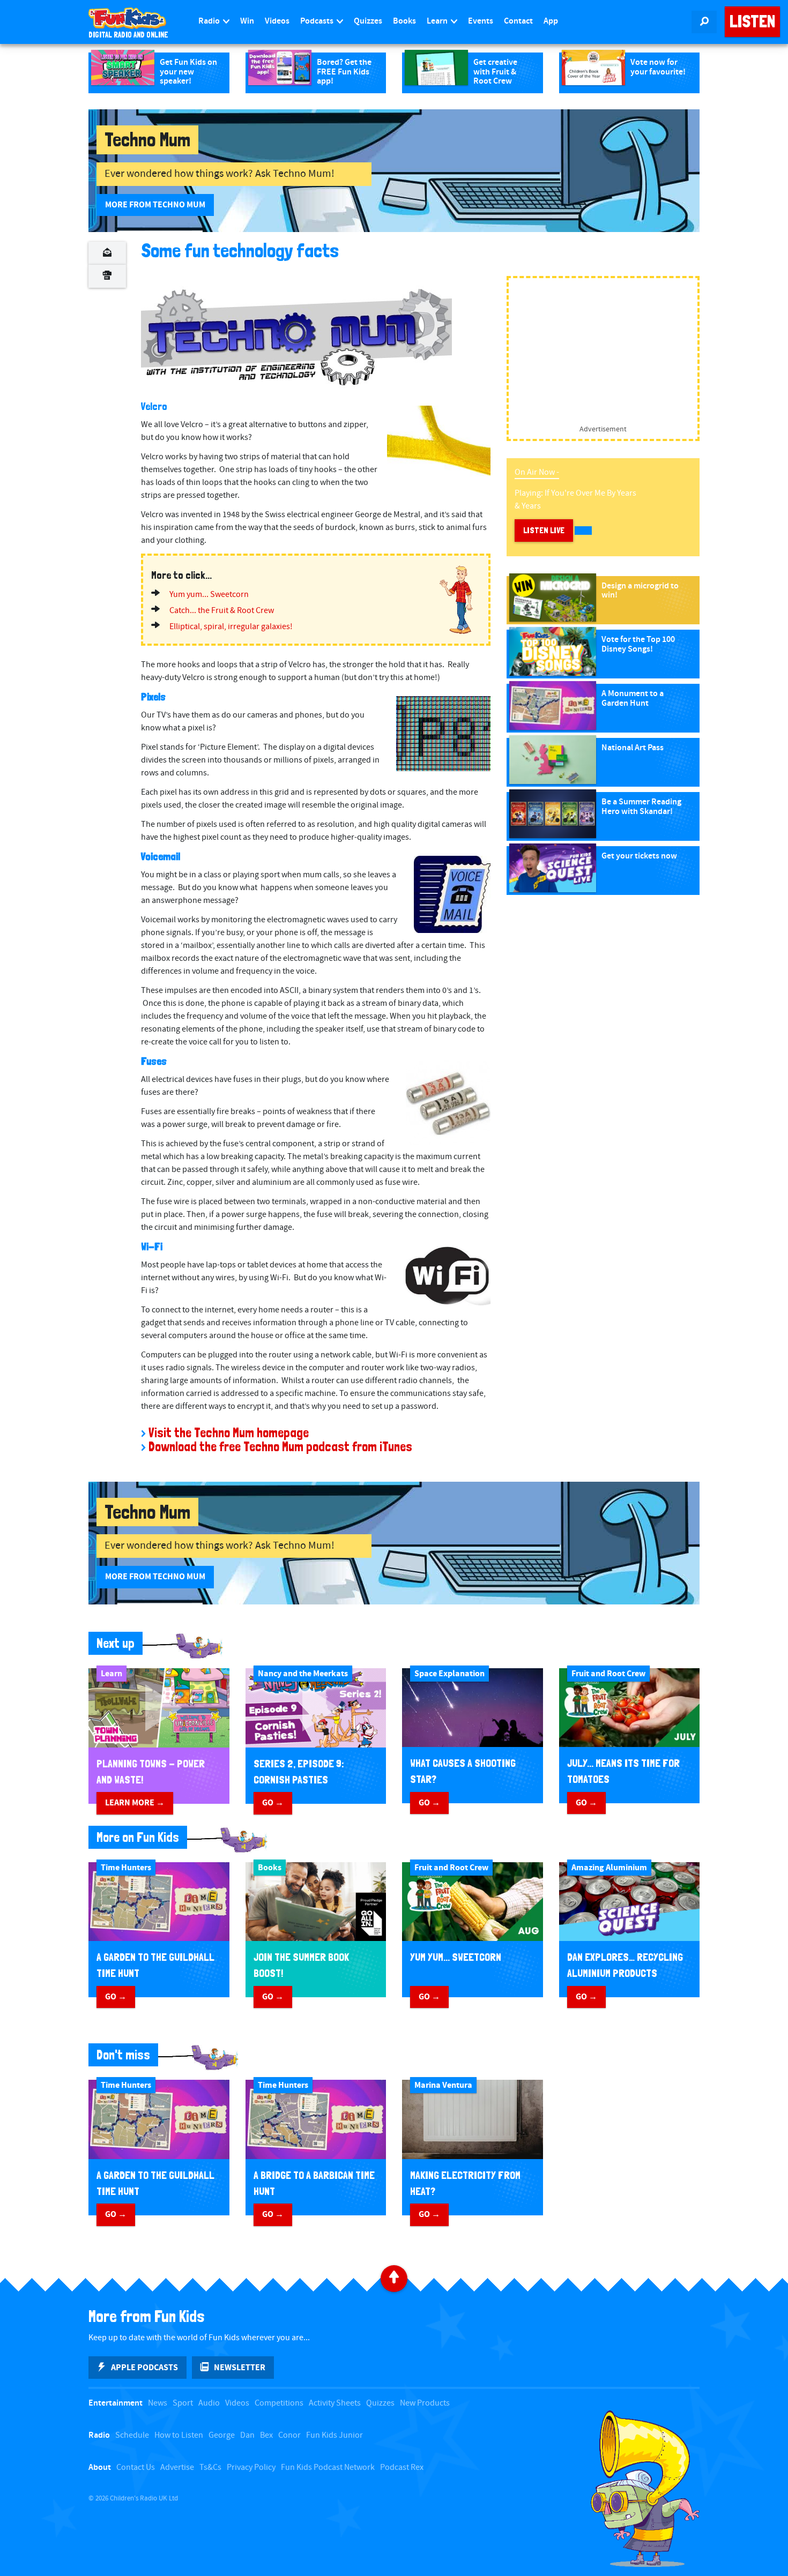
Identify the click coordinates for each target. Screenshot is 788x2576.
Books (404, 21)
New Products (425, 2403)
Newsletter (240, 2368)
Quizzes (368, 21)
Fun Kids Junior (334, 2435)
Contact (518, 21)
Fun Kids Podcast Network (328, 2467)
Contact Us (136, 2467)
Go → (273, 1803)
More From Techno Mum (155, 205)
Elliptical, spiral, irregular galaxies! (231, 627)
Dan (247, 2435)
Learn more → (135, 1803)
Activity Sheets (335, 2403)
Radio (210, 21)
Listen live (544, 530)
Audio (209, 2403)
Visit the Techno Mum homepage (229, 1433)
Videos (277, 21)
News (158, 2403)
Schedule (132, 2435)
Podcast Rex (402, 2467)
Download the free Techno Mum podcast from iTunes (280, 1447)
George (222, 2435)
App (551, 21)
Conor (289, 2435)
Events (481, 21)
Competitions (279, 2403)
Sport (183, 2403)
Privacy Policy (251, 2467)
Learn (438, 21)
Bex (266, 2435)
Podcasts (318, 21)
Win (247, 21)
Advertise (177, 2467)
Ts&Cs (210, 2467)
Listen (752, 21)
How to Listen (179, 2435)
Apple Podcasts (144, 2368)
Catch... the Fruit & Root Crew (222, 611)
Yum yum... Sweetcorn (209, 595)
